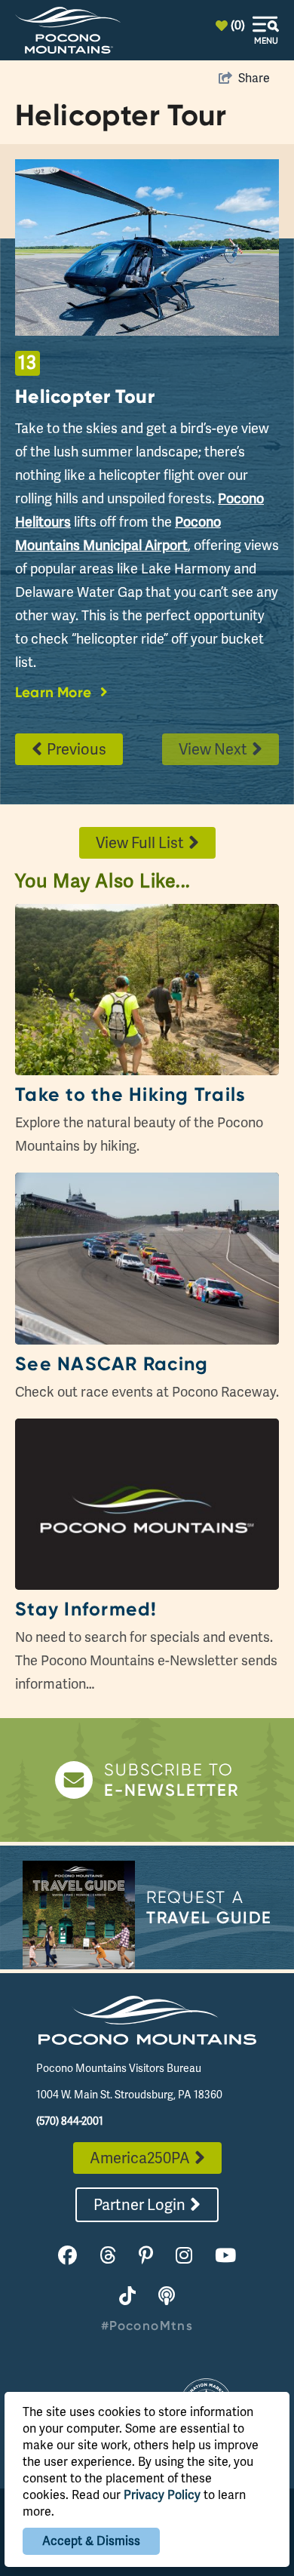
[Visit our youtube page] (225, 2256)
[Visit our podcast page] (167, 2296)
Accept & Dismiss (91, 2541)
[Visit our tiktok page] (127, 2296)
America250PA (140, 2158)
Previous (77, 749)
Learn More (53, 692)
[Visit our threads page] (108, 2256)
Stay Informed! (86, 1609)
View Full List (140, 843)
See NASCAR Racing (112, 1364)
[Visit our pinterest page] (146, 2256)
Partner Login (139, 2205)
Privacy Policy (162, 2495)
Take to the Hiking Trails (130, 1094)
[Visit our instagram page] (184, 2256)
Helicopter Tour (85, 396)
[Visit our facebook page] (67, 2256)
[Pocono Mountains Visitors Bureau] (68, 30)
